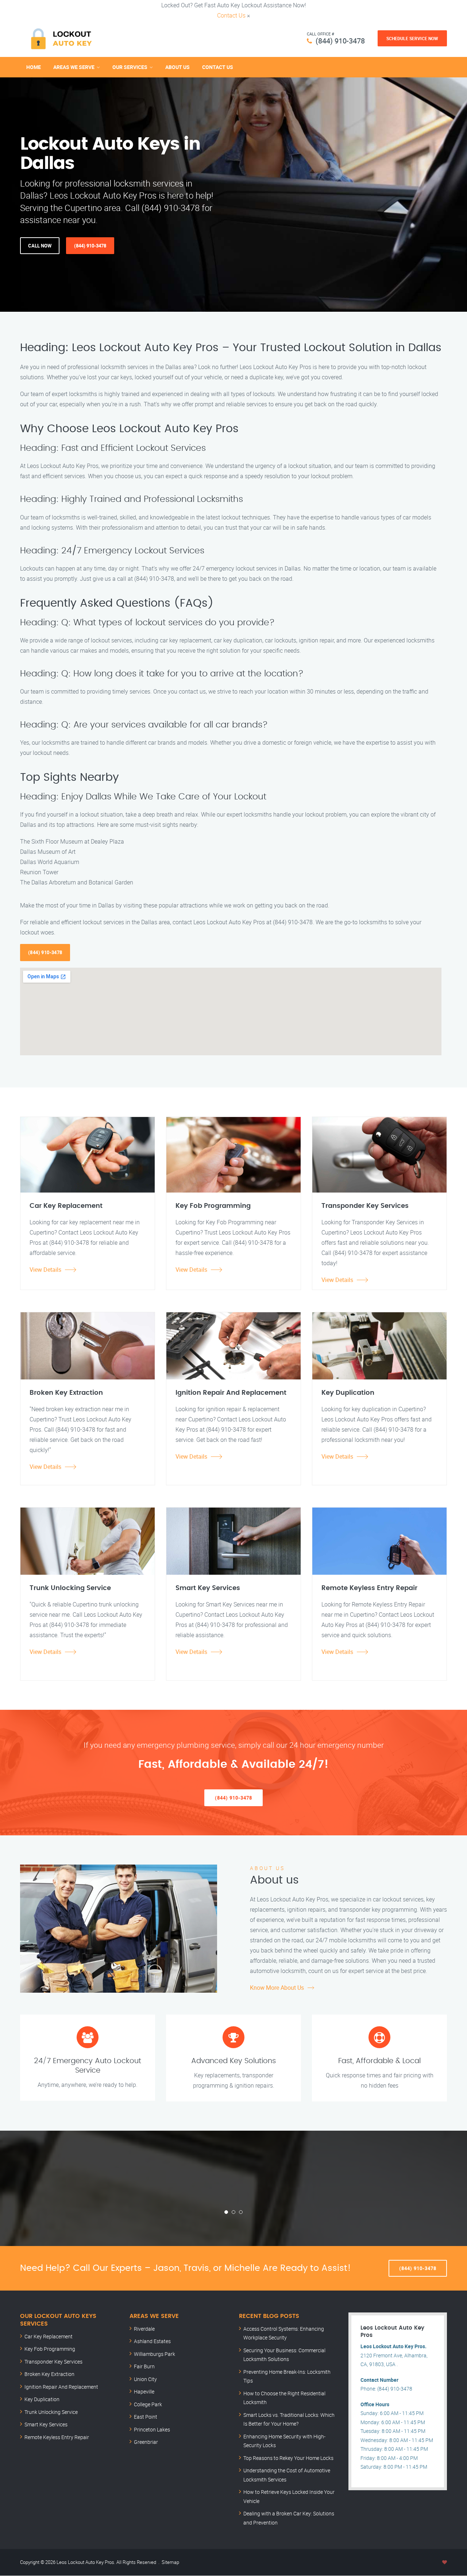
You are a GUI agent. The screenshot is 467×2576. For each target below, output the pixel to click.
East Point (146, 2417)
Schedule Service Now (412, 38)
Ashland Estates (152, 2341)
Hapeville (144, 2391)
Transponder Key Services (53, 2362)
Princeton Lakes (152, 2429)
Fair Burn (144, 2366)
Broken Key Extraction (49, 2374)
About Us (177, 67)
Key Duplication (42, 2399)
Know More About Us (277, 1988)
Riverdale (144, 2329)
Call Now (40, 246)
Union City (145, 2379)
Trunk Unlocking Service (51, 2412)
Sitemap (170, 2562)
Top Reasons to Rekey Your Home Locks (288, 2458)
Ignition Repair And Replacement (61, 2387)
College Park (148, 2404)
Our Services (130, 67)
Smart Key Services (46, 2424)
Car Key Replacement (49, 2336)
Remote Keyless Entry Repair (57, 2437)
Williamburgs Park (155, 2354)
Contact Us (231, 15)
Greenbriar (146, 2442)
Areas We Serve (74, 67)
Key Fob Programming (50, 2349)
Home (34, 67)
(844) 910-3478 (340, 41)
